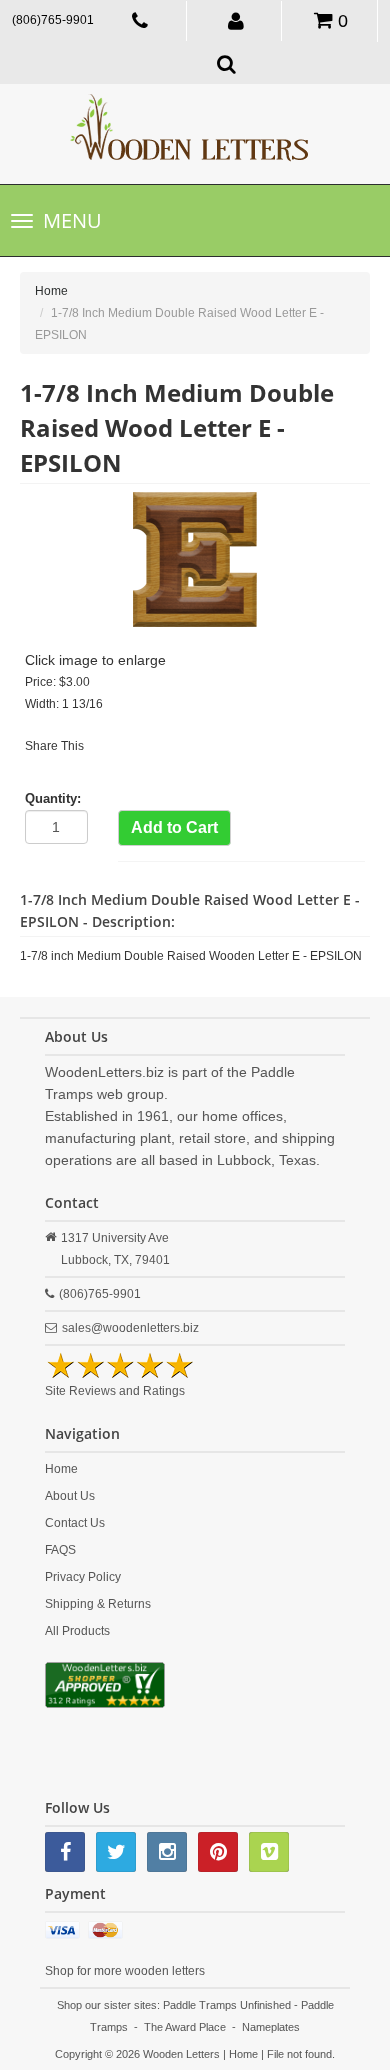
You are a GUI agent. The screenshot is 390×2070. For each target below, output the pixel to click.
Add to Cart (174, 827)
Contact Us (75, 1523)
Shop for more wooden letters (125, 1971)
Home (51, 291)
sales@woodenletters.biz (130, 1328)
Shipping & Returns (98, 1604)
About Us (70, 1496)
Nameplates (271, 2027)
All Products (77, 1631)
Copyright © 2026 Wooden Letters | (142, 2054)
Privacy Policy (83, 1577)
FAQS (60, 1550)
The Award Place (185, 2027)
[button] (236, 20)
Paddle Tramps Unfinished (227, 2005)
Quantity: (53, 798)
